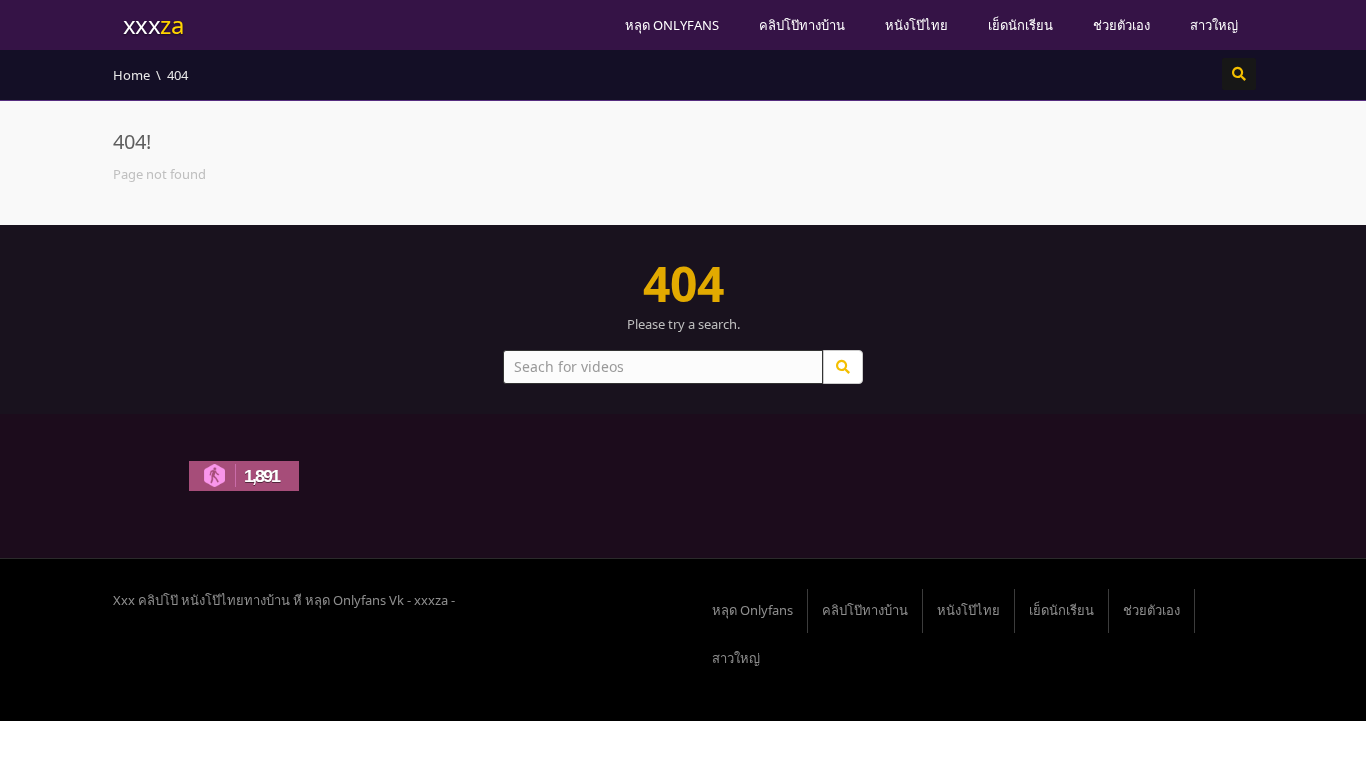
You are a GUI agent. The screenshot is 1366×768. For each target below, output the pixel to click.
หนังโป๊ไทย (916, 25)
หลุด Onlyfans (672, 25)
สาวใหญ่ (1214, 25)
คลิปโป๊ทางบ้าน (802, 25)
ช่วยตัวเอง (1121, 25)
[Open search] (1239, 74)
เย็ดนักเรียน (1020, 25)
